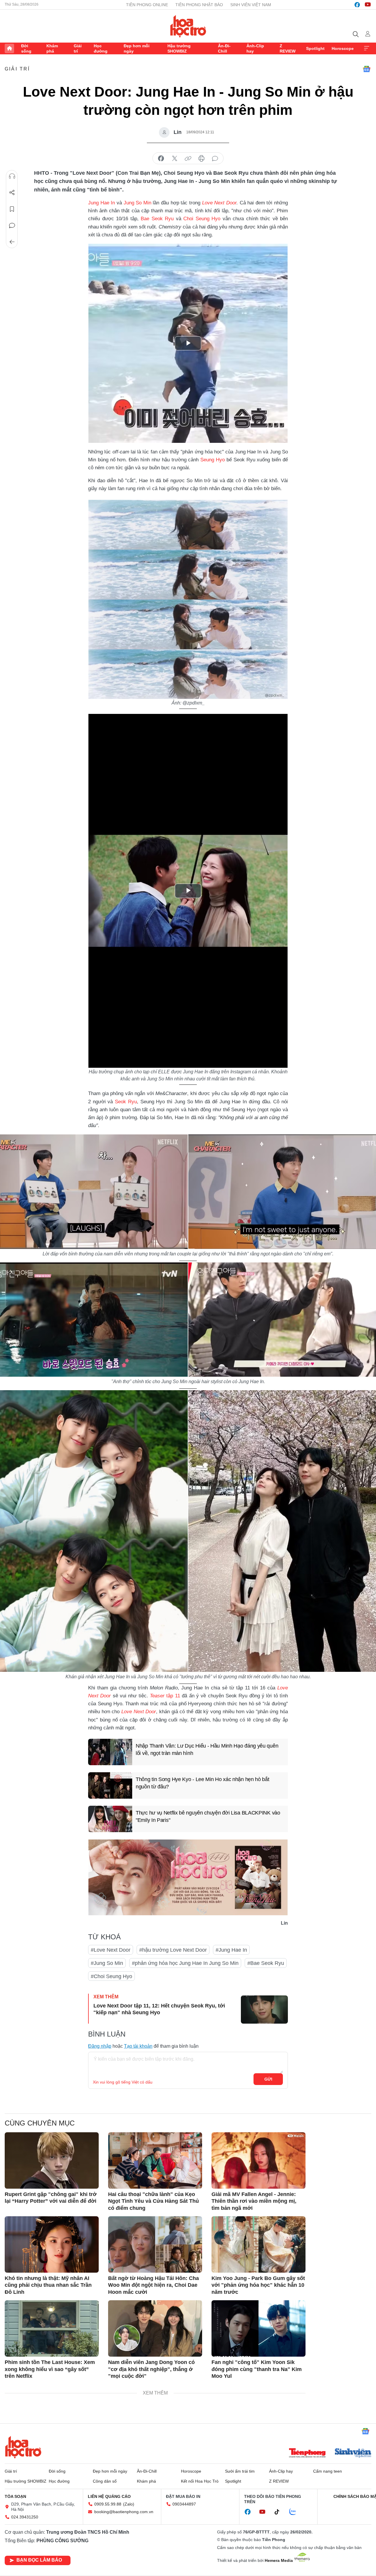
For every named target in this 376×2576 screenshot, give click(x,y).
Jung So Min (137, 203)
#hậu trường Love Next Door (173, 1950)
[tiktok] (280, 2512)
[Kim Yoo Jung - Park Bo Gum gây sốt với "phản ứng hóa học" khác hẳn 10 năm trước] (258, 2244)
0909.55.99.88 (108, 2504)
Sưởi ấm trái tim (240, 2471)
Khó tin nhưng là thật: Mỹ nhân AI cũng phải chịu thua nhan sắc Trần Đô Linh (48, 2285)
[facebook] (357, 5)
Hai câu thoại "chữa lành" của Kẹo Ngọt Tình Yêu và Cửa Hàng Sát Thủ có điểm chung (153, 2201)
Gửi (268, 2079)
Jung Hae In (101, 203)
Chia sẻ (12, 193)
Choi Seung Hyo (202, 219)
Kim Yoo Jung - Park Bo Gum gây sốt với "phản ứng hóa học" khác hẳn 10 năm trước (258, 2285)
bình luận (215, 159)
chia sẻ (161, 159)
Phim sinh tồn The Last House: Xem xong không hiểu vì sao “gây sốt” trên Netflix (50, 2369)
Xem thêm (367, 48)
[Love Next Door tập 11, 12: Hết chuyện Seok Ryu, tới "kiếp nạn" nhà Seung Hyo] (264, 2010)
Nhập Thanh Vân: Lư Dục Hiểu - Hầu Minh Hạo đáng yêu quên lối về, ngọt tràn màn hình (207, 1749)
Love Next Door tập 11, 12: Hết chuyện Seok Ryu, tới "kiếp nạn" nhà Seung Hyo (159, 2009)
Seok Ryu (126, 1102)
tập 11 (165, 1696)
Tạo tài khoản (138, 2046)
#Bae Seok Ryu (266, 1963)
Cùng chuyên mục (40, 2123)
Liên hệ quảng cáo (109, 2496)
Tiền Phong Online (147, 5)
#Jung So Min (107, 1963)
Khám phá (52, 48)
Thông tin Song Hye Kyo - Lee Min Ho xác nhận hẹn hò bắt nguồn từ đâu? (203, 1783)
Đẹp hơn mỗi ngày (137, 48)
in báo (202, 159)
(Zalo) (129, 2504)
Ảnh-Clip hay (255, 48)
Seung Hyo (213, 460)
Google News (367, 69)
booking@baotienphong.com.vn (124, 2512)
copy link (188, 159)
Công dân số (105, 2481)
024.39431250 (25, 2517)
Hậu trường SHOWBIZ (179, 48)
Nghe (12, 176)
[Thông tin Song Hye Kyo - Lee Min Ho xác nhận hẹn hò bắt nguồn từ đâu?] (110, 1785)
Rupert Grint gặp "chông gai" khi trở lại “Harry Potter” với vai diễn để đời (51, 2198)
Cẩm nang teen (328, 2471)
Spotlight (315, 48)
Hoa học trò (23, 2447)
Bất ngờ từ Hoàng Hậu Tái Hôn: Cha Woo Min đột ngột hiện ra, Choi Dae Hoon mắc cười (153, 2285)
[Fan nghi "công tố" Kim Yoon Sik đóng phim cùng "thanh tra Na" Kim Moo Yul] (258, 2328)
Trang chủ (9, 48)
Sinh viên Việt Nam (251, 5)
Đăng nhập (100, 2046)
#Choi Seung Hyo (111, 1976)
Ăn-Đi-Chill (224, 48)
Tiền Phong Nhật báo (199, 5)
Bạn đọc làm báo (39, 2560)
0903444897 (184, 2504)
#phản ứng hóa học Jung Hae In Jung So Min (185, 1963)
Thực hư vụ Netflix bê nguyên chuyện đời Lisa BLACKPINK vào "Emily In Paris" (208, 1816)
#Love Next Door (111, 1950)
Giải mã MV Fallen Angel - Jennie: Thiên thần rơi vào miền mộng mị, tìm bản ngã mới (254, 2201)
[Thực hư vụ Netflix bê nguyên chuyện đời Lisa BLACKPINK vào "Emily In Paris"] (110, 1819)
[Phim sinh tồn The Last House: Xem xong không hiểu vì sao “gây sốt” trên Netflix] (52, 2328)
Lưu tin (12, 209)
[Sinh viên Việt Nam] (353, 2454)
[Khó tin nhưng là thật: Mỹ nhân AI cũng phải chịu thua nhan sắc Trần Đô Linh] (52, 2244)
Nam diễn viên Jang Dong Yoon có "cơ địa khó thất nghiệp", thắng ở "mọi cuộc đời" (151, 2369)
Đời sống (26, 48)
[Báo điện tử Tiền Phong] (307, 2454)
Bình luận (12, 226)
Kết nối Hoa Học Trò (200, 2481)
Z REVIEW (288, 48)
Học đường (101, 48)
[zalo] (296, 2512)
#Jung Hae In (231, 1950)
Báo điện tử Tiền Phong (188, 26)
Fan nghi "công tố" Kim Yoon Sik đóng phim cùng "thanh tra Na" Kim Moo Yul (257, 2369)
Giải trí (78, 48)
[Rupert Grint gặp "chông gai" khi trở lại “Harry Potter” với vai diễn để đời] (52, 2160)
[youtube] (368, 5)
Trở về (12, 242)
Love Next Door (219, 203)
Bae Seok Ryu (157, 219)
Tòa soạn (15, 2496)
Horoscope (343, 48)
